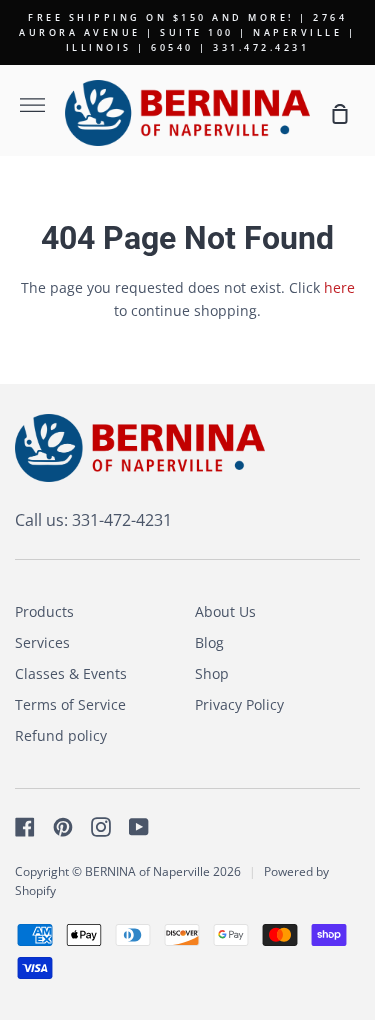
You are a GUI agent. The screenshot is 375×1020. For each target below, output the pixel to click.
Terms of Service (70, 704)
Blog (209, 642)
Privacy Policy (239, 704)
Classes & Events (71, 673)
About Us (225, 611)
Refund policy (61, 735)
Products (44, 611)
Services (42, 642)
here (339, 287)
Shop (212, 673)
